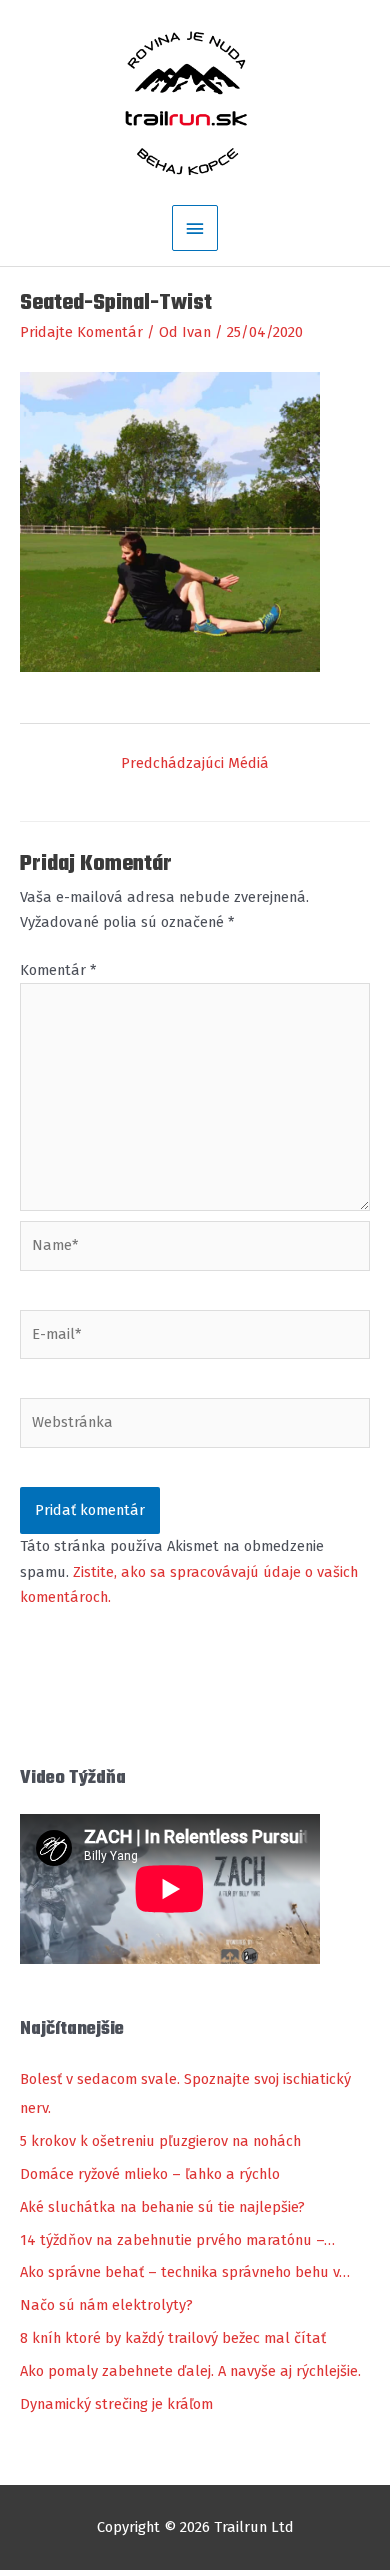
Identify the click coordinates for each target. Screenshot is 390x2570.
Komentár (58, 970)
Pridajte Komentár (81, 332)
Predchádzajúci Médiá (195, 763)
